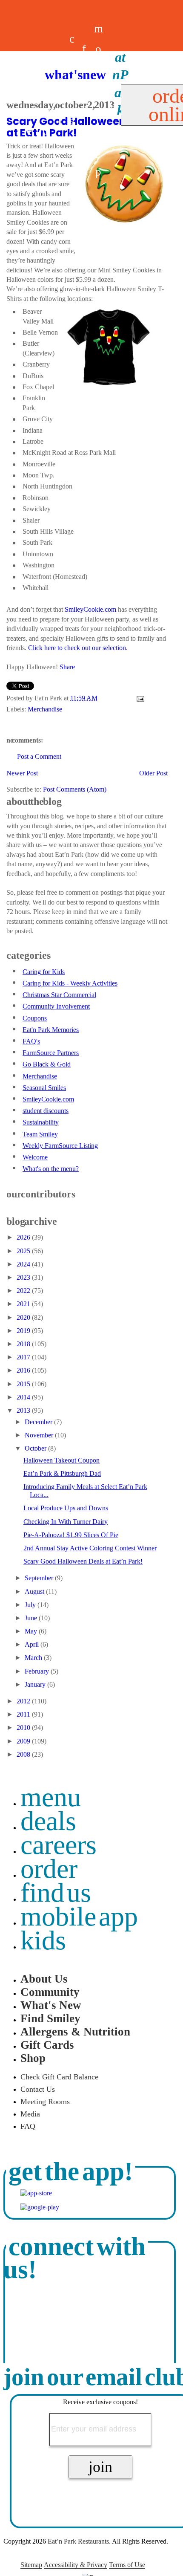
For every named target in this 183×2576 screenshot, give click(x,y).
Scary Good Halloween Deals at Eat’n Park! (83, 1561)
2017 (24, 1357)
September (40, 1578)
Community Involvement (56, 1006)
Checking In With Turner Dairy (66, 1522)
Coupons (35, 1018)
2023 (24, 1277)
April (33, 1644)
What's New (51, 2005)
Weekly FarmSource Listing (60, 1146)
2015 (24, 1384)
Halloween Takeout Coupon (61, 1460)
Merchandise (45, 709)
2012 (24, 1701)
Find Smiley (50, 2018)
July (31, 1605)
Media (30, 2114)
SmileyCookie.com (90, 609)
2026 (24, 1237)
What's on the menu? (51, 1169)
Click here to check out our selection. (78, 648)
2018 (24, 1344)
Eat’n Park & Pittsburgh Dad (62, 1473)
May (32, 1631)
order (49, 1869)
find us (56, 1892)
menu (51, 1797)
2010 (24, 1727)
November (40, 1435)
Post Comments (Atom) (75, 789)
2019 (24, 1331)
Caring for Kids (44, 972)
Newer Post (22, 773)
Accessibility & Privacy (76, 2565)
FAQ (28, 2126)
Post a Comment (39, 756)
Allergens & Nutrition (75, 2032)
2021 (24, 1304)
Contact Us (38, 2089)
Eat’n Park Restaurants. (79, 2541)
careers (72, 100)
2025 (24, 1251)
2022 (24, 1291)
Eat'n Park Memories (51, 1030)
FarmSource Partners (51, 1053)
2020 (24, 1317)
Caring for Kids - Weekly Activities (70, 983)
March (34, 1658)
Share (67, 667)
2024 (24, 1264)
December (39, 1422)
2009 (24, 1741)
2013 (24, 1410)
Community (50, 1992)
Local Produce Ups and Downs (66, 1508)
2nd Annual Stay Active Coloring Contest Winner (90, 1548)
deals (60, 100)
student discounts (46, 1111)
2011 (24, 1714)
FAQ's (31, 1041)
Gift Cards (47, 2045)
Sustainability (41, 1122)
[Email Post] (139, 698)
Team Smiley (40, 1134)
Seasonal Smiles (44, 1088)
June (32, 1618)
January (36, 1684)
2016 (24, 1370)
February (38, 1671)
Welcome (35, 1157)
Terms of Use (127, 2565)
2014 (24, 1397)
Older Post (153, 773)
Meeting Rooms (45, 2102)
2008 (24, 1754)
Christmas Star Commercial (59, 995)
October (36, 1448)
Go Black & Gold (47, 1064)
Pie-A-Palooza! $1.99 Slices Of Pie (71, 1535)
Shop (33, 2058)
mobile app (79, 1916)
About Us (44, 1979)
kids (43, 1940)
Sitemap (31, 2565)
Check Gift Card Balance (59, 2077)
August (35, 1592)
